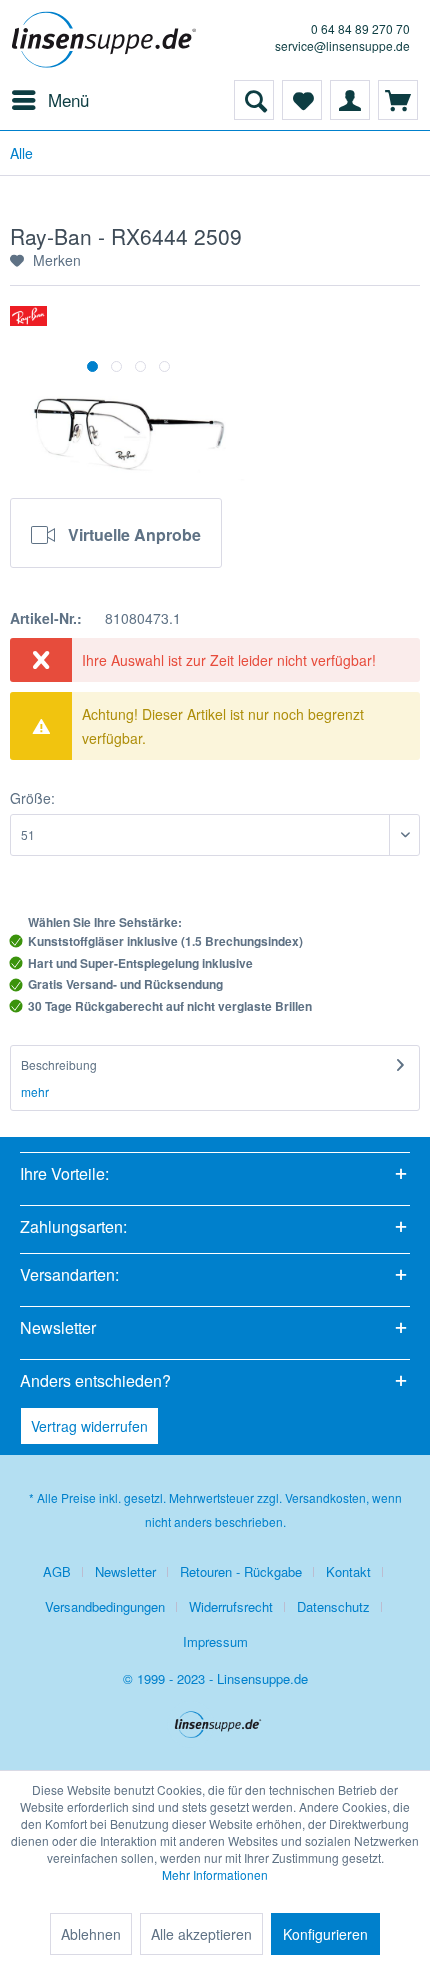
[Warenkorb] (398, 100)
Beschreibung (59, 1064)
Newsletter (125, 1571)
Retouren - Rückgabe (241, 1571)
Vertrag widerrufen (89, 1426)
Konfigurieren (325, 1934)
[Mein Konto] (350, 100)
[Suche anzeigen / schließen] (254, 100)
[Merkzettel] (302, 100)
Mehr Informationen (215, 1874)
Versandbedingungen (105, 1606)
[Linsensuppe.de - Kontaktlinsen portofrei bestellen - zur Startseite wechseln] (107, 40)
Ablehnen (91, 1934)
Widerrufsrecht (231, 1606)
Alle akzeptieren (201, 1934)
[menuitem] (49, 100)
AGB (57, 1571)
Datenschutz (333, 1606)
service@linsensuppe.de (342, 45)
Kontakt (348, 1571)
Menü (68, 99)
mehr (35, 1091)
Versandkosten (325, 1497)
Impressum (215, 1641)
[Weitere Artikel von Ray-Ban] (28, 323)
